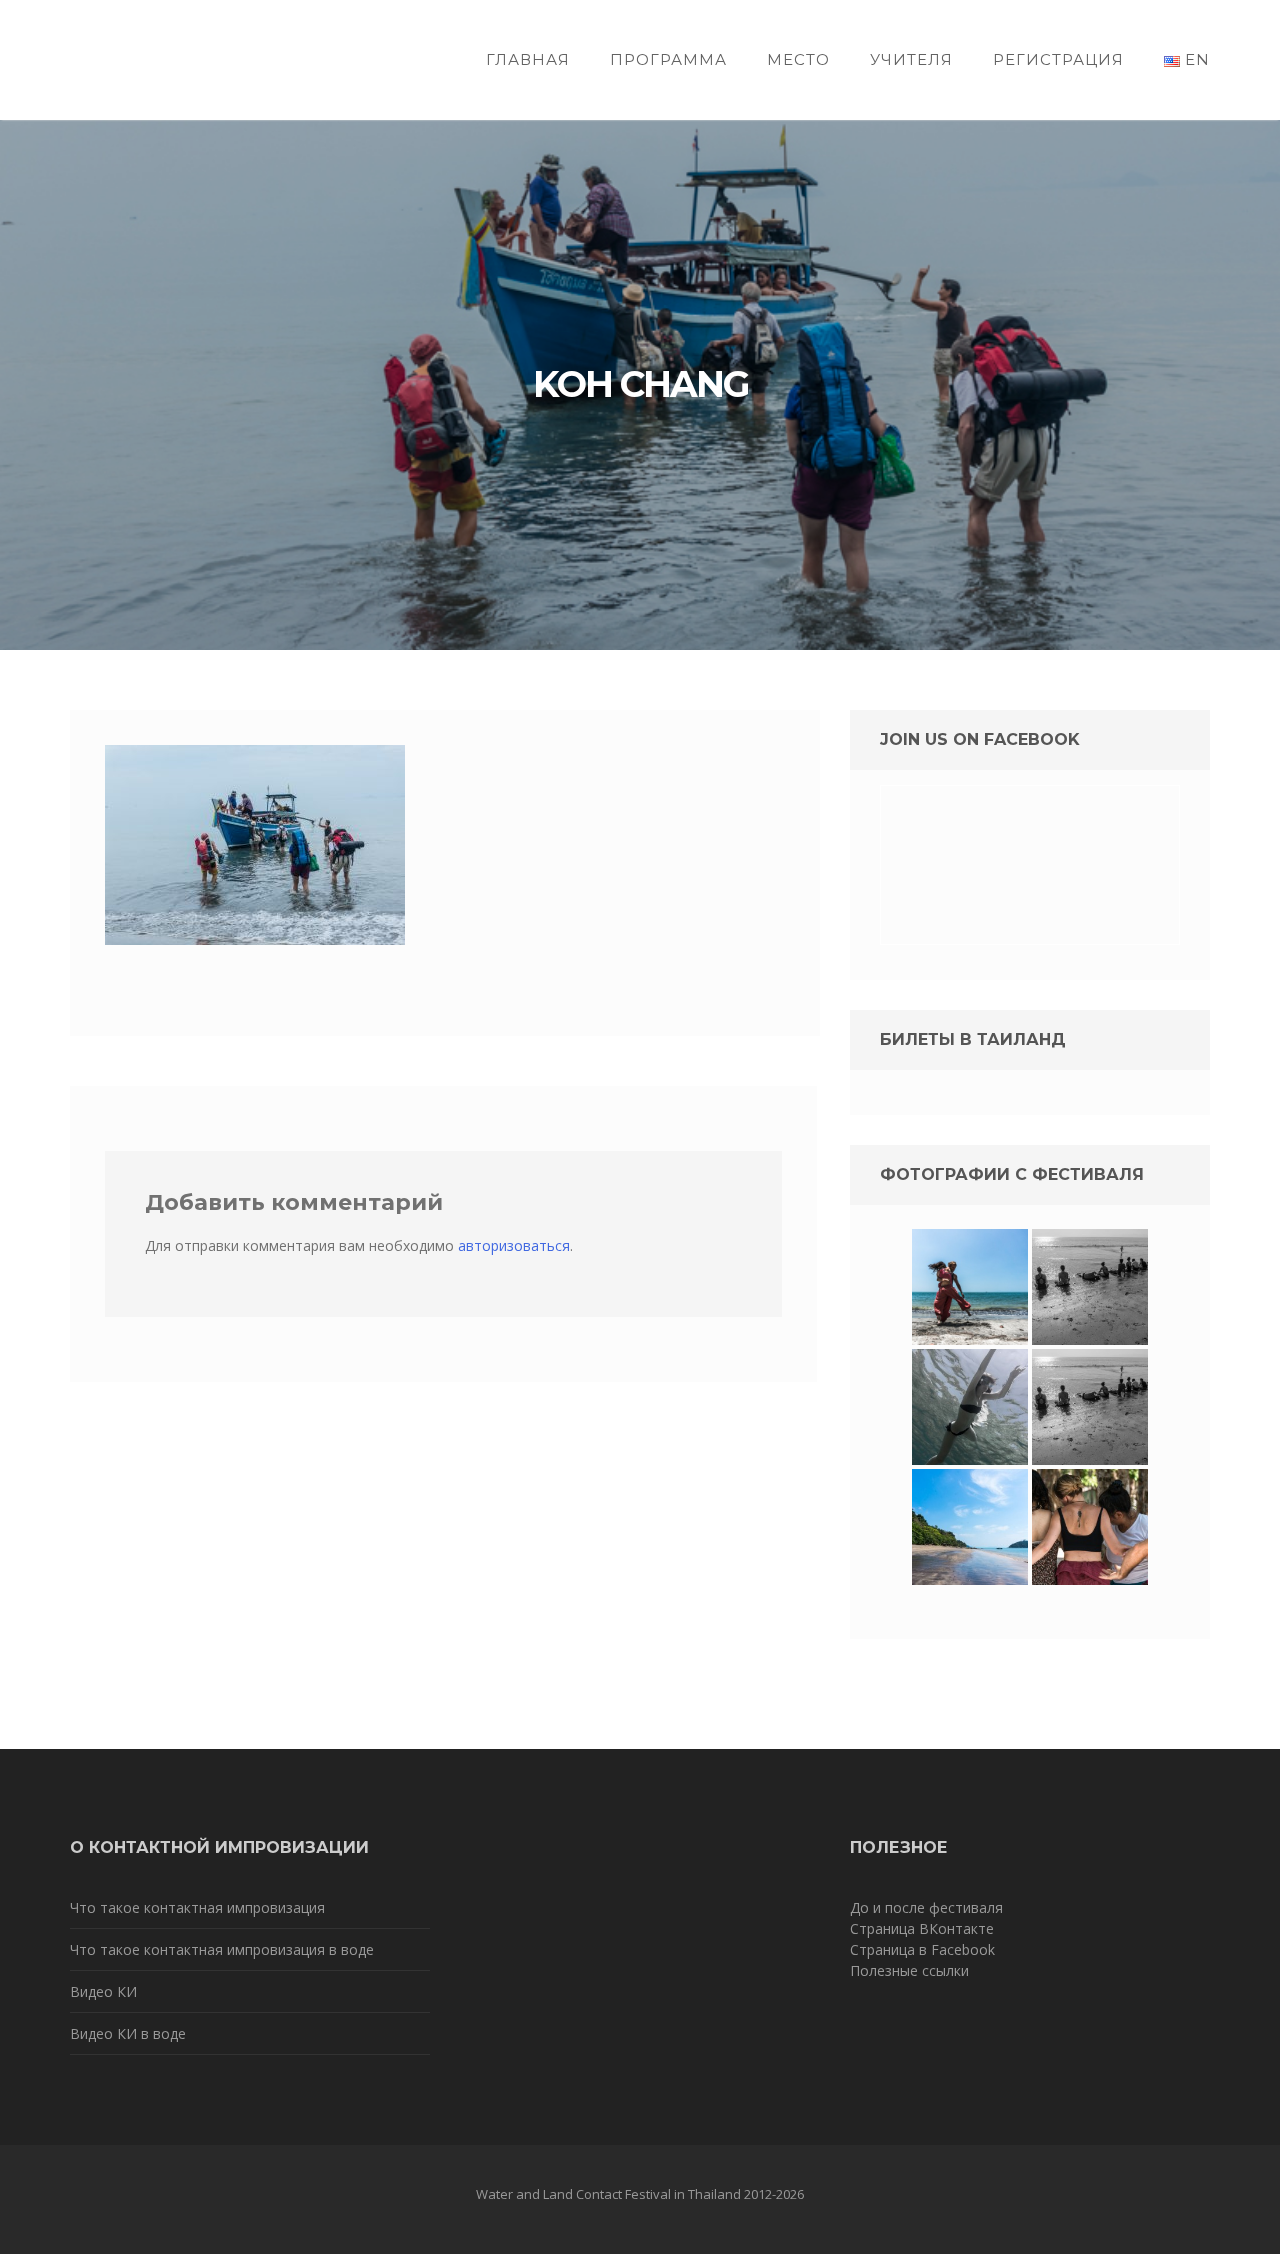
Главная (528, 59)
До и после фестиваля (926, 1907)
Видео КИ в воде (128, 2033)
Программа (668, 59)
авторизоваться (514, 1245)
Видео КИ (103, 1991)
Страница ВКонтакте (922, 1928)
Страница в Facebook (922, 1949)
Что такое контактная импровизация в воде (222, 1949)
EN (1195, 59)
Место (798, 59)
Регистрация (1058, 59)
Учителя (911, 59)
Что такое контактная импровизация (197, 1907)
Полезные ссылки (909, 1970)
